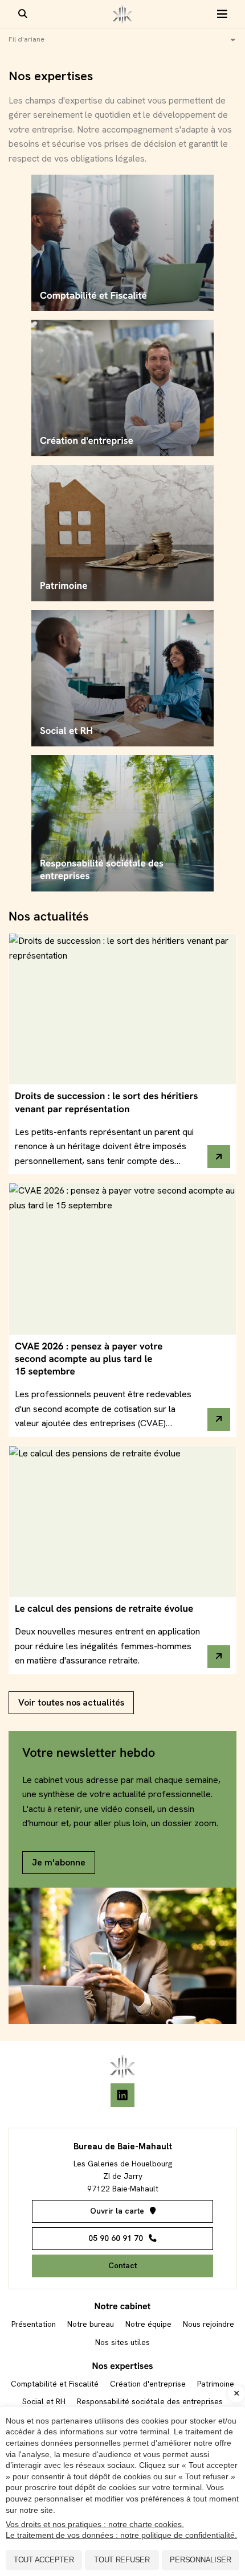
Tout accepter (44, 2560)
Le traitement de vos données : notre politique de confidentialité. (121, 2535)
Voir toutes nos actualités (71, 1702)
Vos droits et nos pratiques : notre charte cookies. (95, 2524)
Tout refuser (122, 2560)
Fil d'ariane (26, 39)
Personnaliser (201, 2560)
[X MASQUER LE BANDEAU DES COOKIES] (236, 2394)
